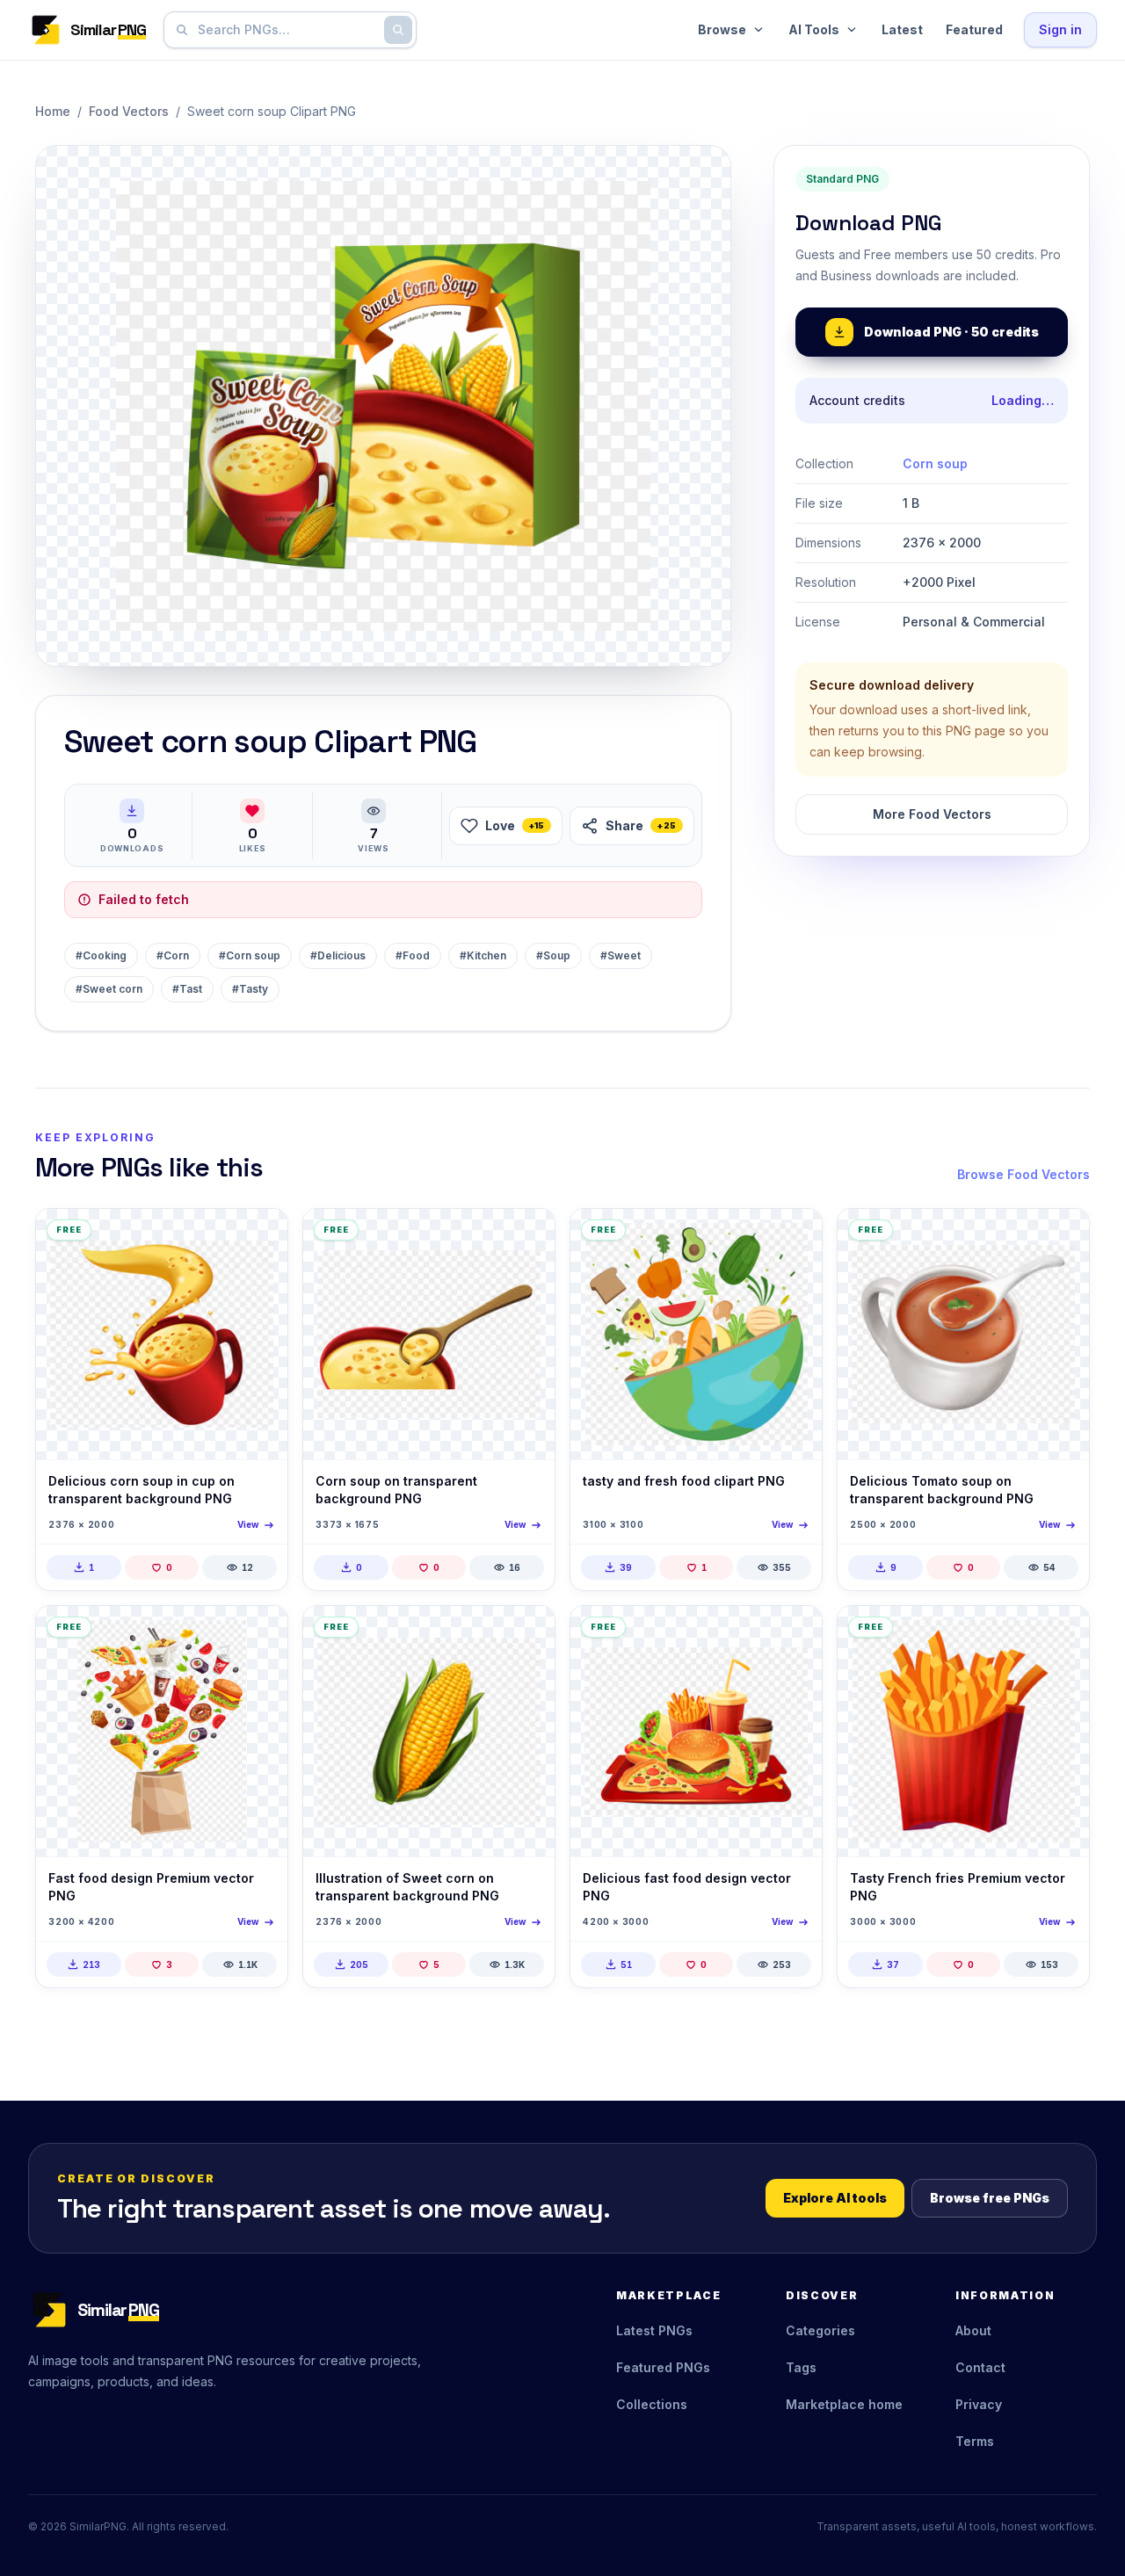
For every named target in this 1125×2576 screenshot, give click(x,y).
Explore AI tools (835, 2198)
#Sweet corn (109, 989)
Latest (902, 29)
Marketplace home (844, 2404)
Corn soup (935, 463)
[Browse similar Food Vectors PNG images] (259, 1237)
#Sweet (621, 955)
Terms (975, 2441)
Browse (722, 29)
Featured (974, 29)
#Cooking (101, 955)
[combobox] (287, 30)
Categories (820, 2330)
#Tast (187, 989)
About (973, 2330)
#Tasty (250, 989)
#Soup (553, 955)
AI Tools (814, 29)
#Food (413, 955)
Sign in (1060, 29)
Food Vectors (129, 111)
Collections (652, 2404)
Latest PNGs (654, 2330)
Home (53, 111)
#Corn (173, 955)
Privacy (979, 2404)
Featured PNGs (663, 2367)
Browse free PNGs (990, 2198)
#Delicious (338, 955)
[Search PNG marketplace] (398, 30)
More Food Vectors (932, 814)
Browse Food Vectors (1023, 1174)
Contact (980, 2367)
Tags (801, 2367)
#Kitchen (483, 955)
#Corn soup (250, 955)
